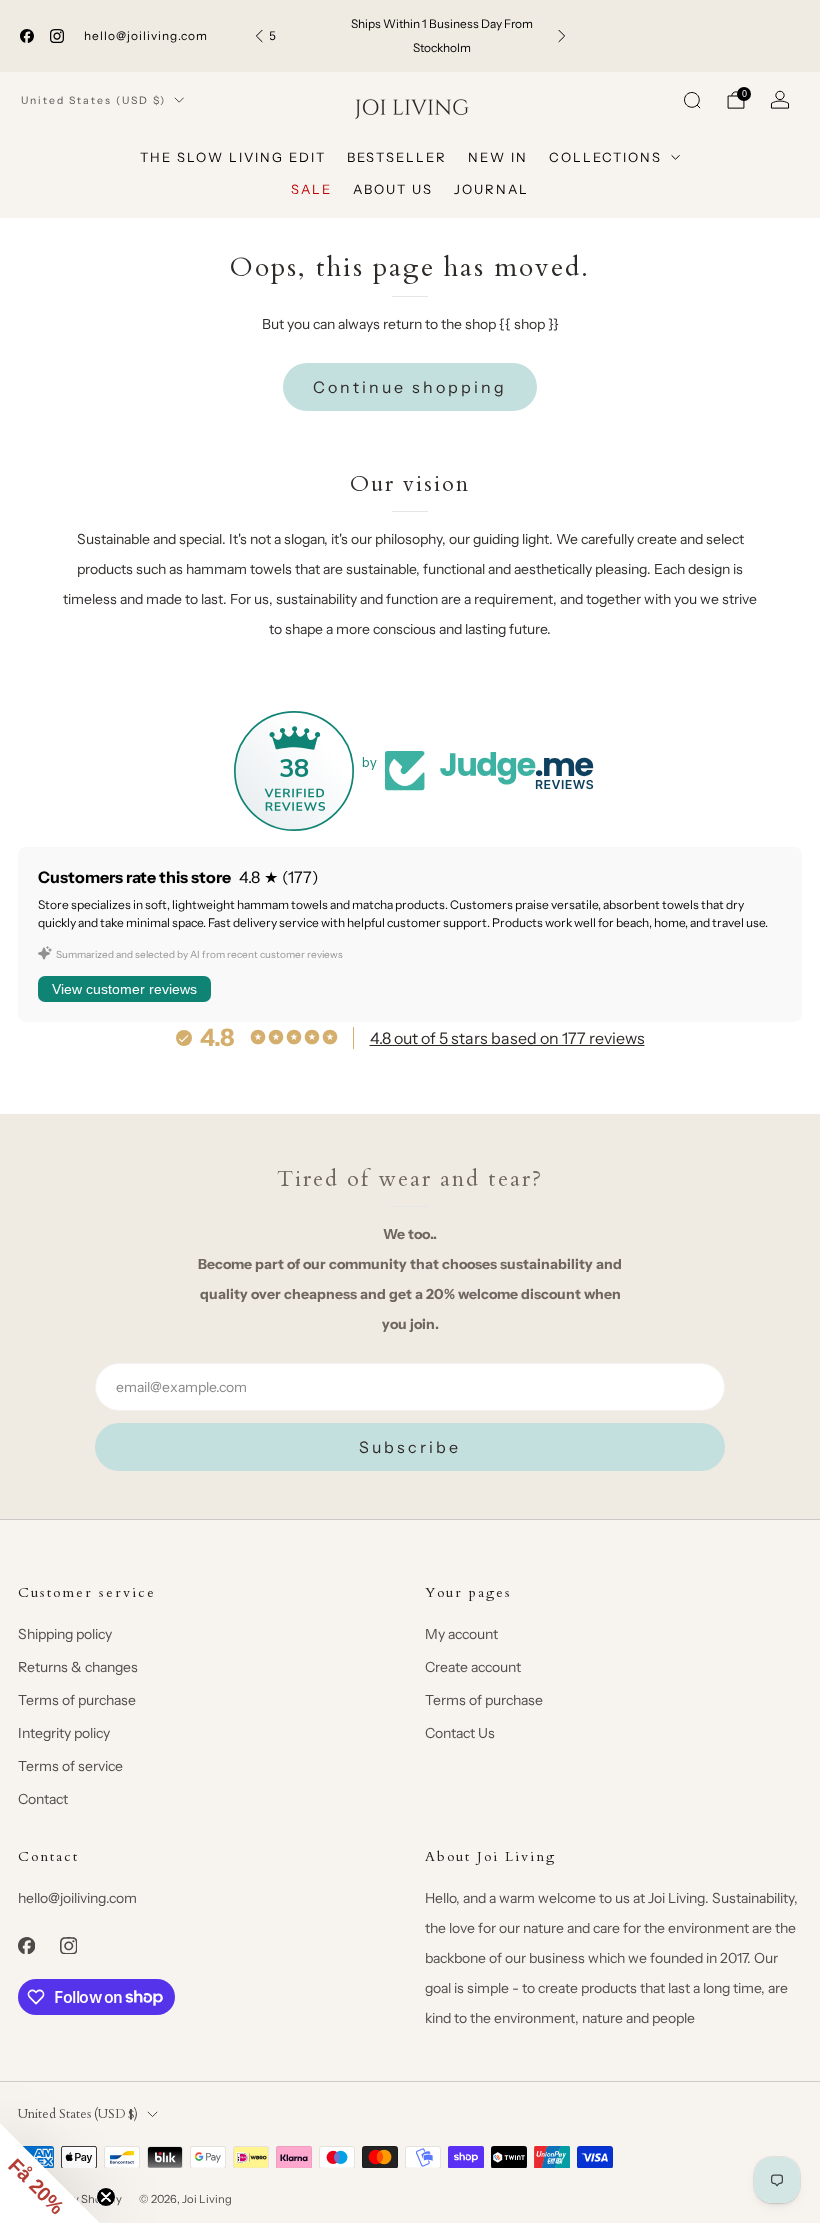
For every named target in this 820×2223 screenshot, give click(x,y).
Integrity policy (64, 1733)
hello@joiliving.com (146, 35)
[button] (50, 2173)
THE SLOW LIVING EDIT (233, 157)
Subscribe (410, 1447)
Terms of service (70, 1766)
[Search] (692, 100)
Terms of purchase (77, 1700)
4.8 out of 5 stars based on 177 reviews (507, 1038)
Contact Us (460, 1733)
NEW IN (498, 157)
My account (461, 1634)
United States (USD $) (93, 100)
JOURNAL (491, 189)
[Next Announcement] (562, 36)
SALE (311, 189)
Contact (43, 1799)
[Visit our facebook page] (27, 36)
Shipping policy (65, 1634)
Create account (473, 1667)
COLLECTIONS (605, 157)
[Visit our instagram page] (57, 36)
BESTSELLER (397, 157)
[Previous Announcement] (259, 36)
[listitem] (410, 36)
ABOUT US (393, 189)
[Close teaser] (106, 2197)
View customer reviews (124, 989)
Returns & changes (78, 1667)
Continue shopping (410, 387)
